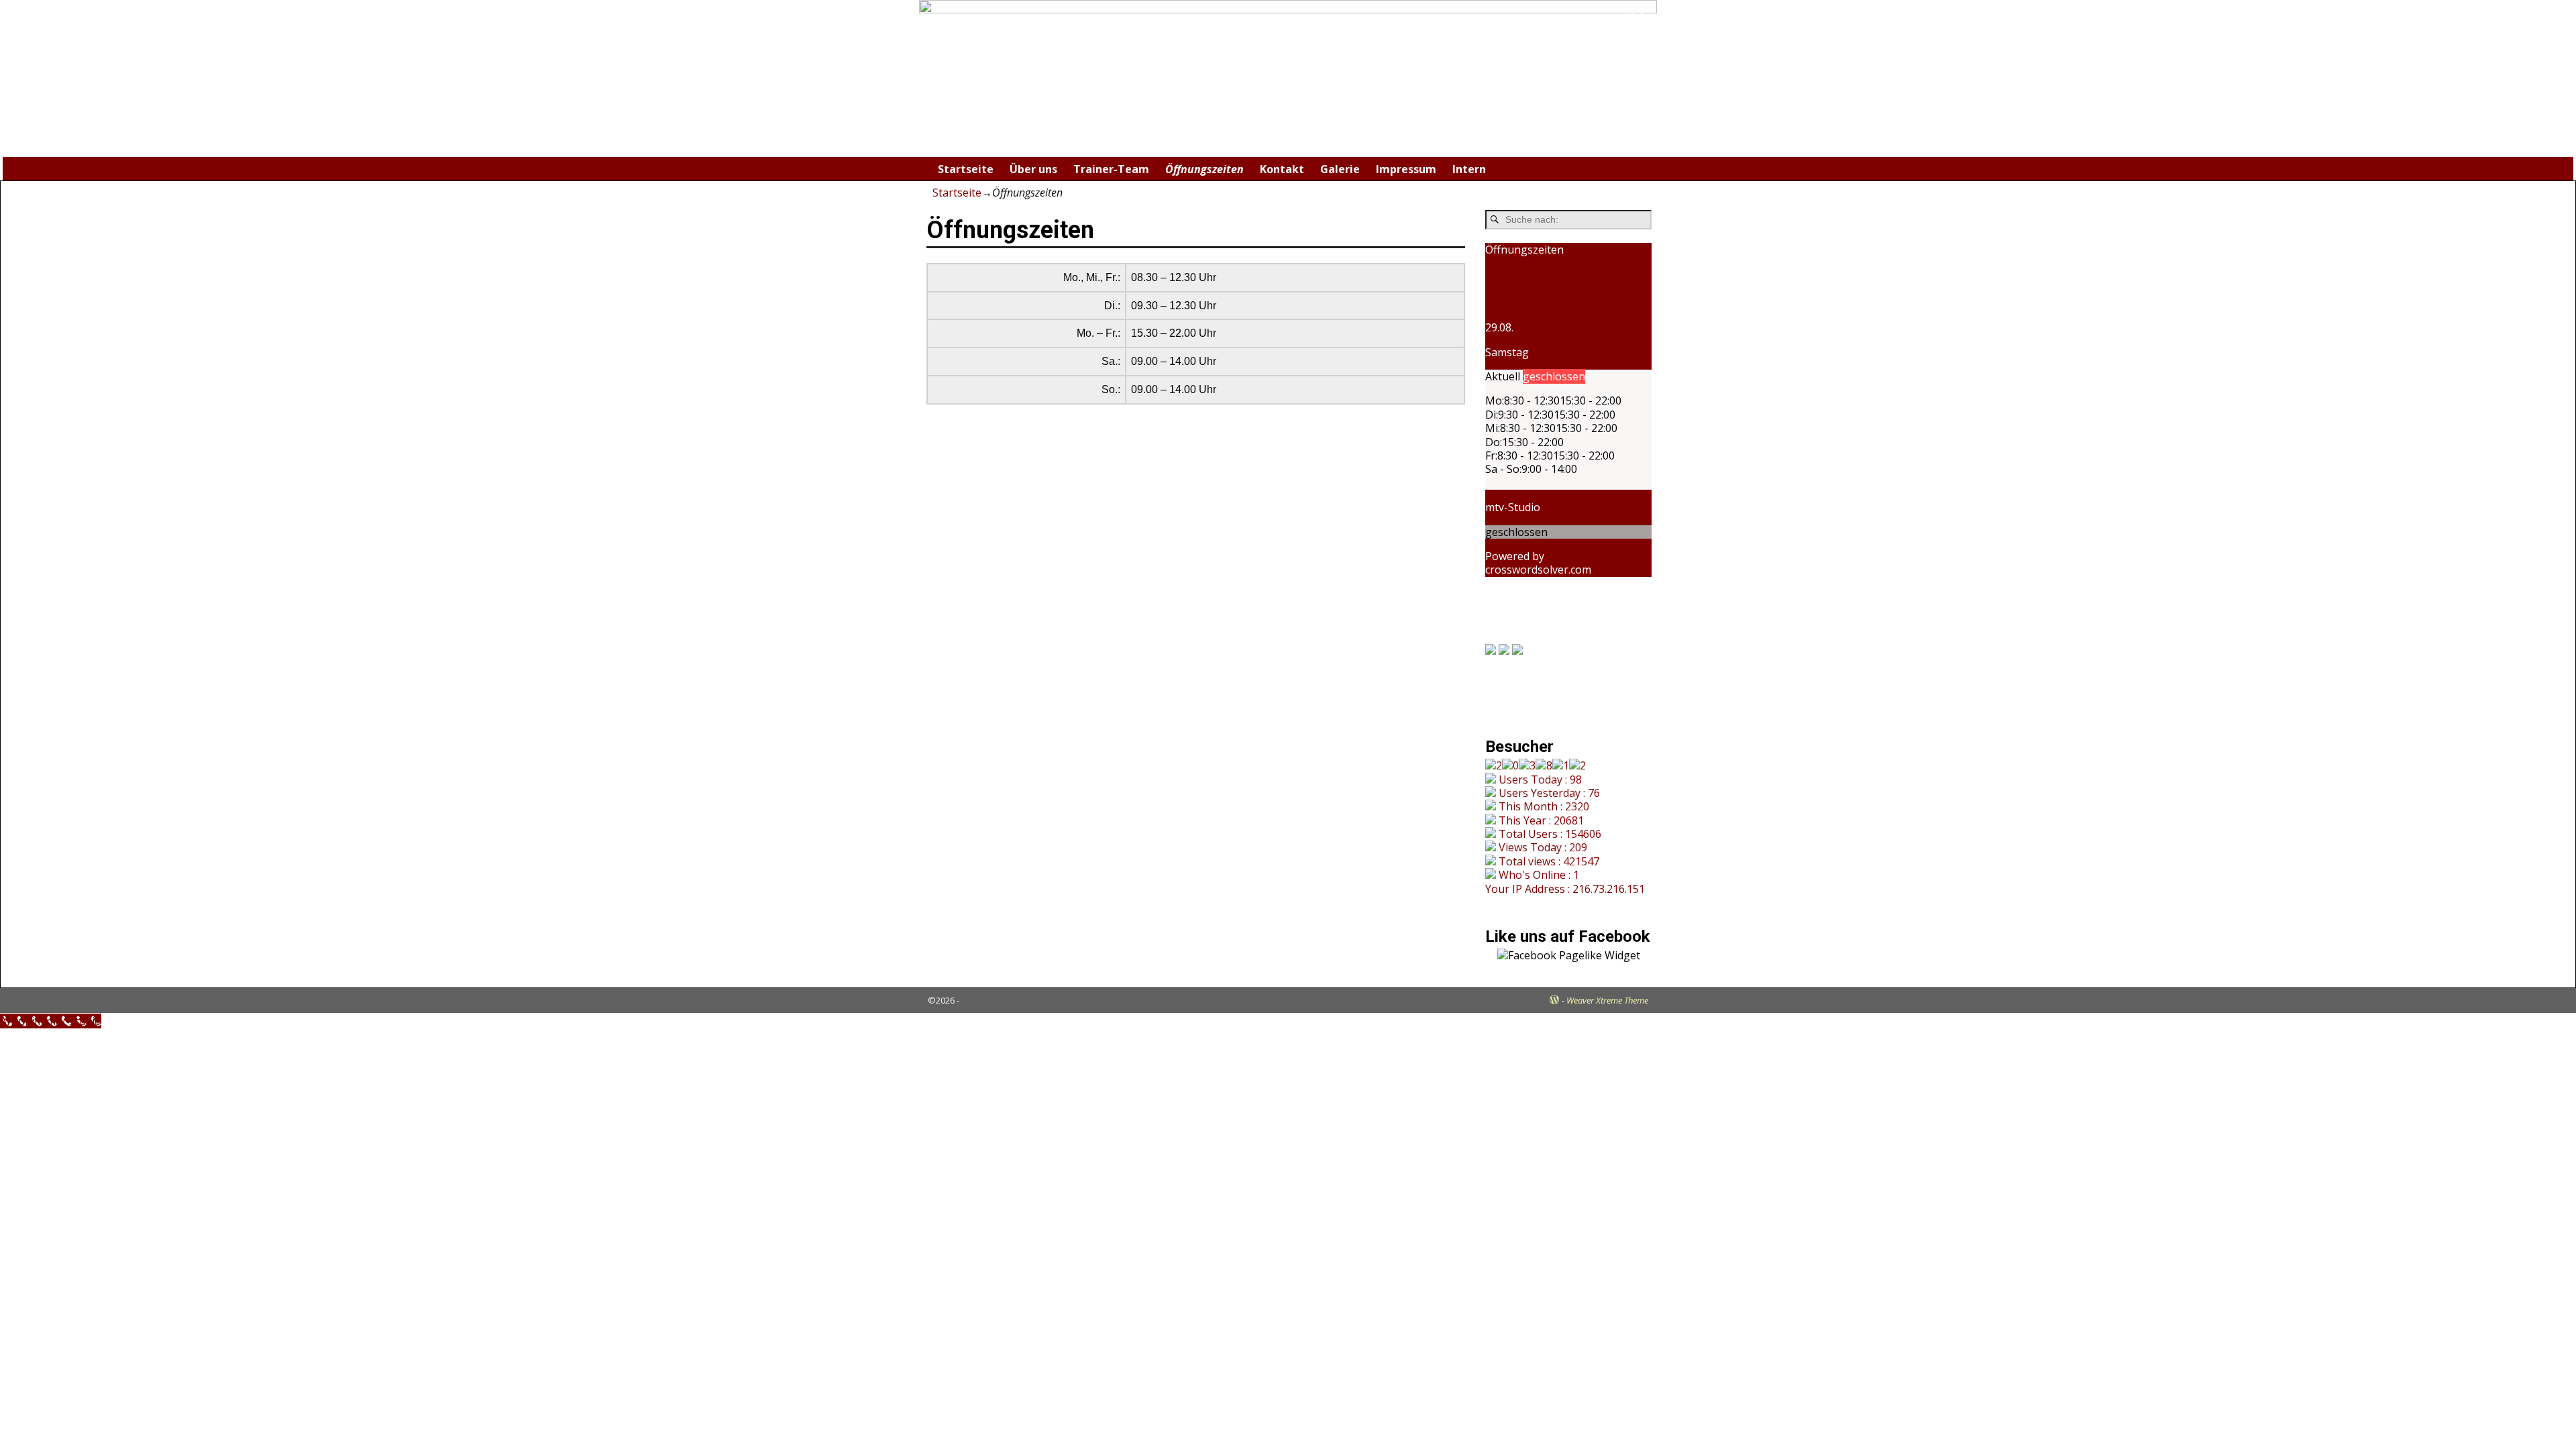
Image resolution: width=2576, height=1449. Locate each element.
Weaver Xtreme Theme (1607, 1000)
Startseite (966, 169)
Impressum (1406, 169)
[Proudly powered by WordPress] (1554, 1000)
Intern (1469, 169)
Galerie (1340, 169)
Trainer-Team (1111, 169)
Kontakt (1282, 169)
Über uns (1033, 169)
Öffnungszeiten (1204, 169)
